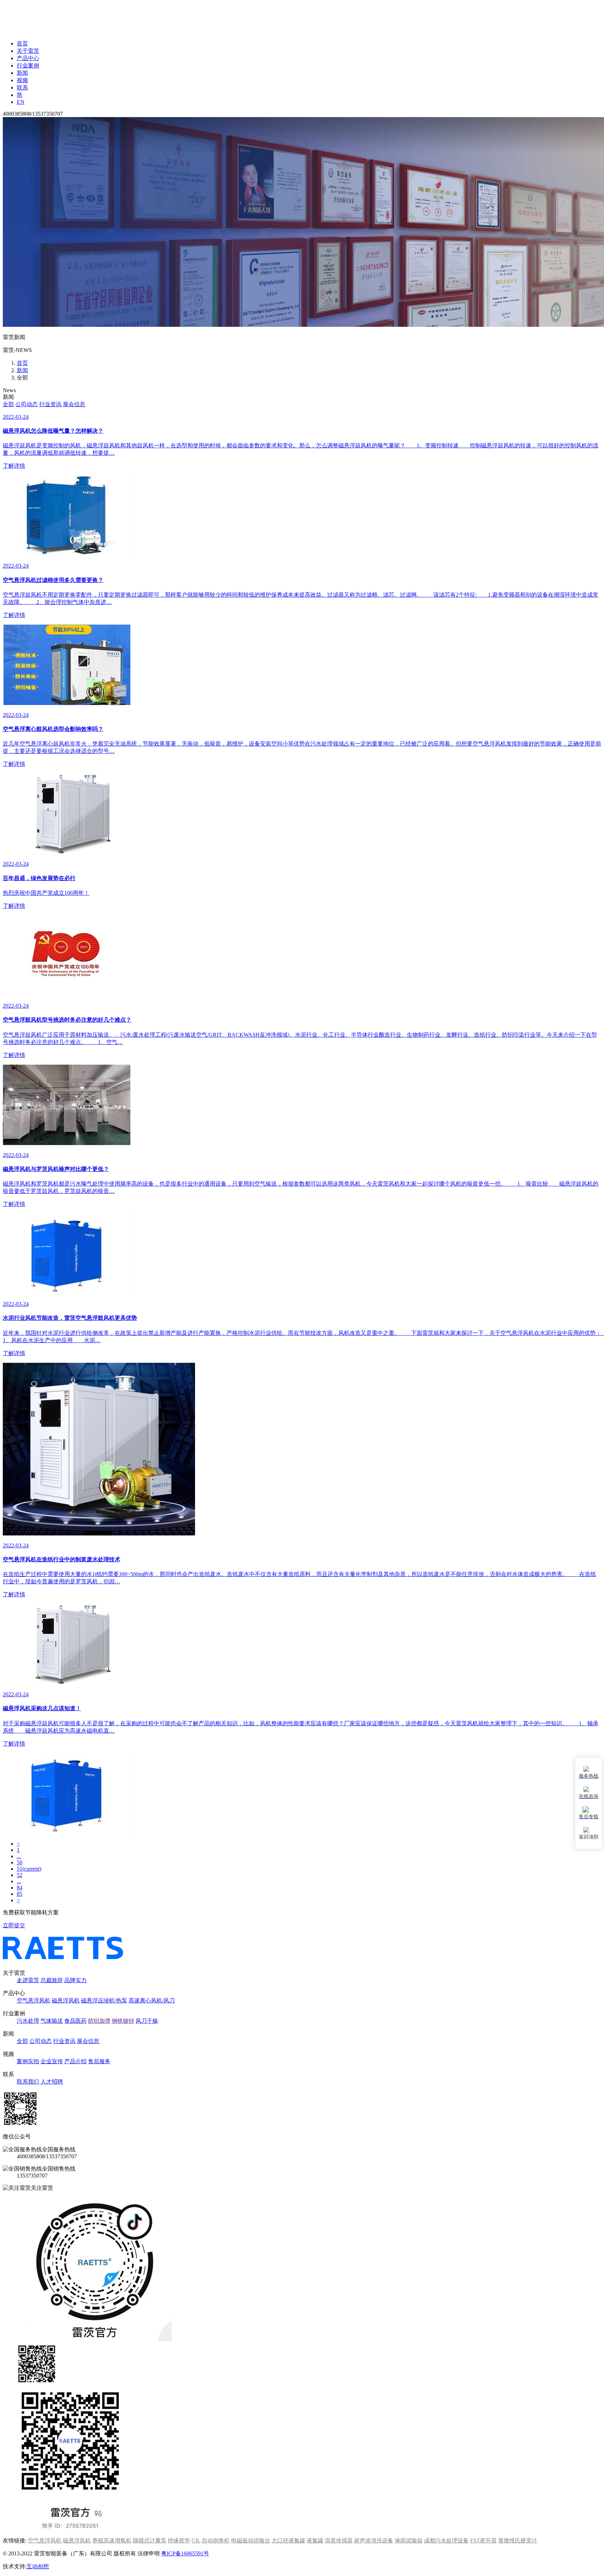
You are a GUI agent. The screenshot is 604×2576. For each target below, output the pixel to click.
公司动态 (27, 404)
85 (20, 1894)
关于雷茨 (28, 51)
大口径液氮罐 (288, 2541)
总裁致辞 (52, 1980)
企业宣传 (52, 2061)
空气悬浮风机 (34, 2001)
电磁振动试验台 (251, 2541)
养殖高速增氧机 (112, 2541)
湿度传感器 (339, 2541)
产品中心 (28, 58)
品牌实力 (75, 1980)
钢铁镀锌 (123, 2021)
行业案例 (28, 66)
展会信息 (74, 404)
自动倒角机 (216, 2541)
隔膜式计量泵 (150, 2541)
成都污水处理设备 (446, 2541)
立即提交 (14, 1925)
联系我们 (28, 2082)
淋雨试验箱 (409, 2541)
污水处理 (28, 2021)
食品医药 (75, 2021)
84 (20, 1888)
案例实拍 (28, 2061)
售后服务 (99, 2061)
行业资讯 (50, 404)
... (19, 1856)
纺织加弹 (99, 2021)
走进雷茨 (28, 1980)
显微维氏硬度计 (518, 2541)
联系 (22, 88)
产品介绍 (75, 2061)
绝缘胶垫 (179, 2541)
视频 (22, 80)
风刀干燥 (147, 2021)
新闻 (22, 73)
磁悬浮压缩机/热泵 (104, 2001)
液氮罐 (315, 2541)
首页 (22, 44)
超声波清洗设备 (374, 2541)
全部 (8, 404)
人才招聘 (52, 2082)
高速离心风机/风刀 (152, 2001)
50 (20, 1862)
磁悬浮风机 (66, 2001)
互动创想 (38, 2566)
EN (21, 102)
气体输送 (52, 2021)
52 (20, 1875)
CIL (196, 2541)
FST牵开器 (483, 2541)
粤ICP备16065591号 (185, 2553)
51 (29, 1869)
